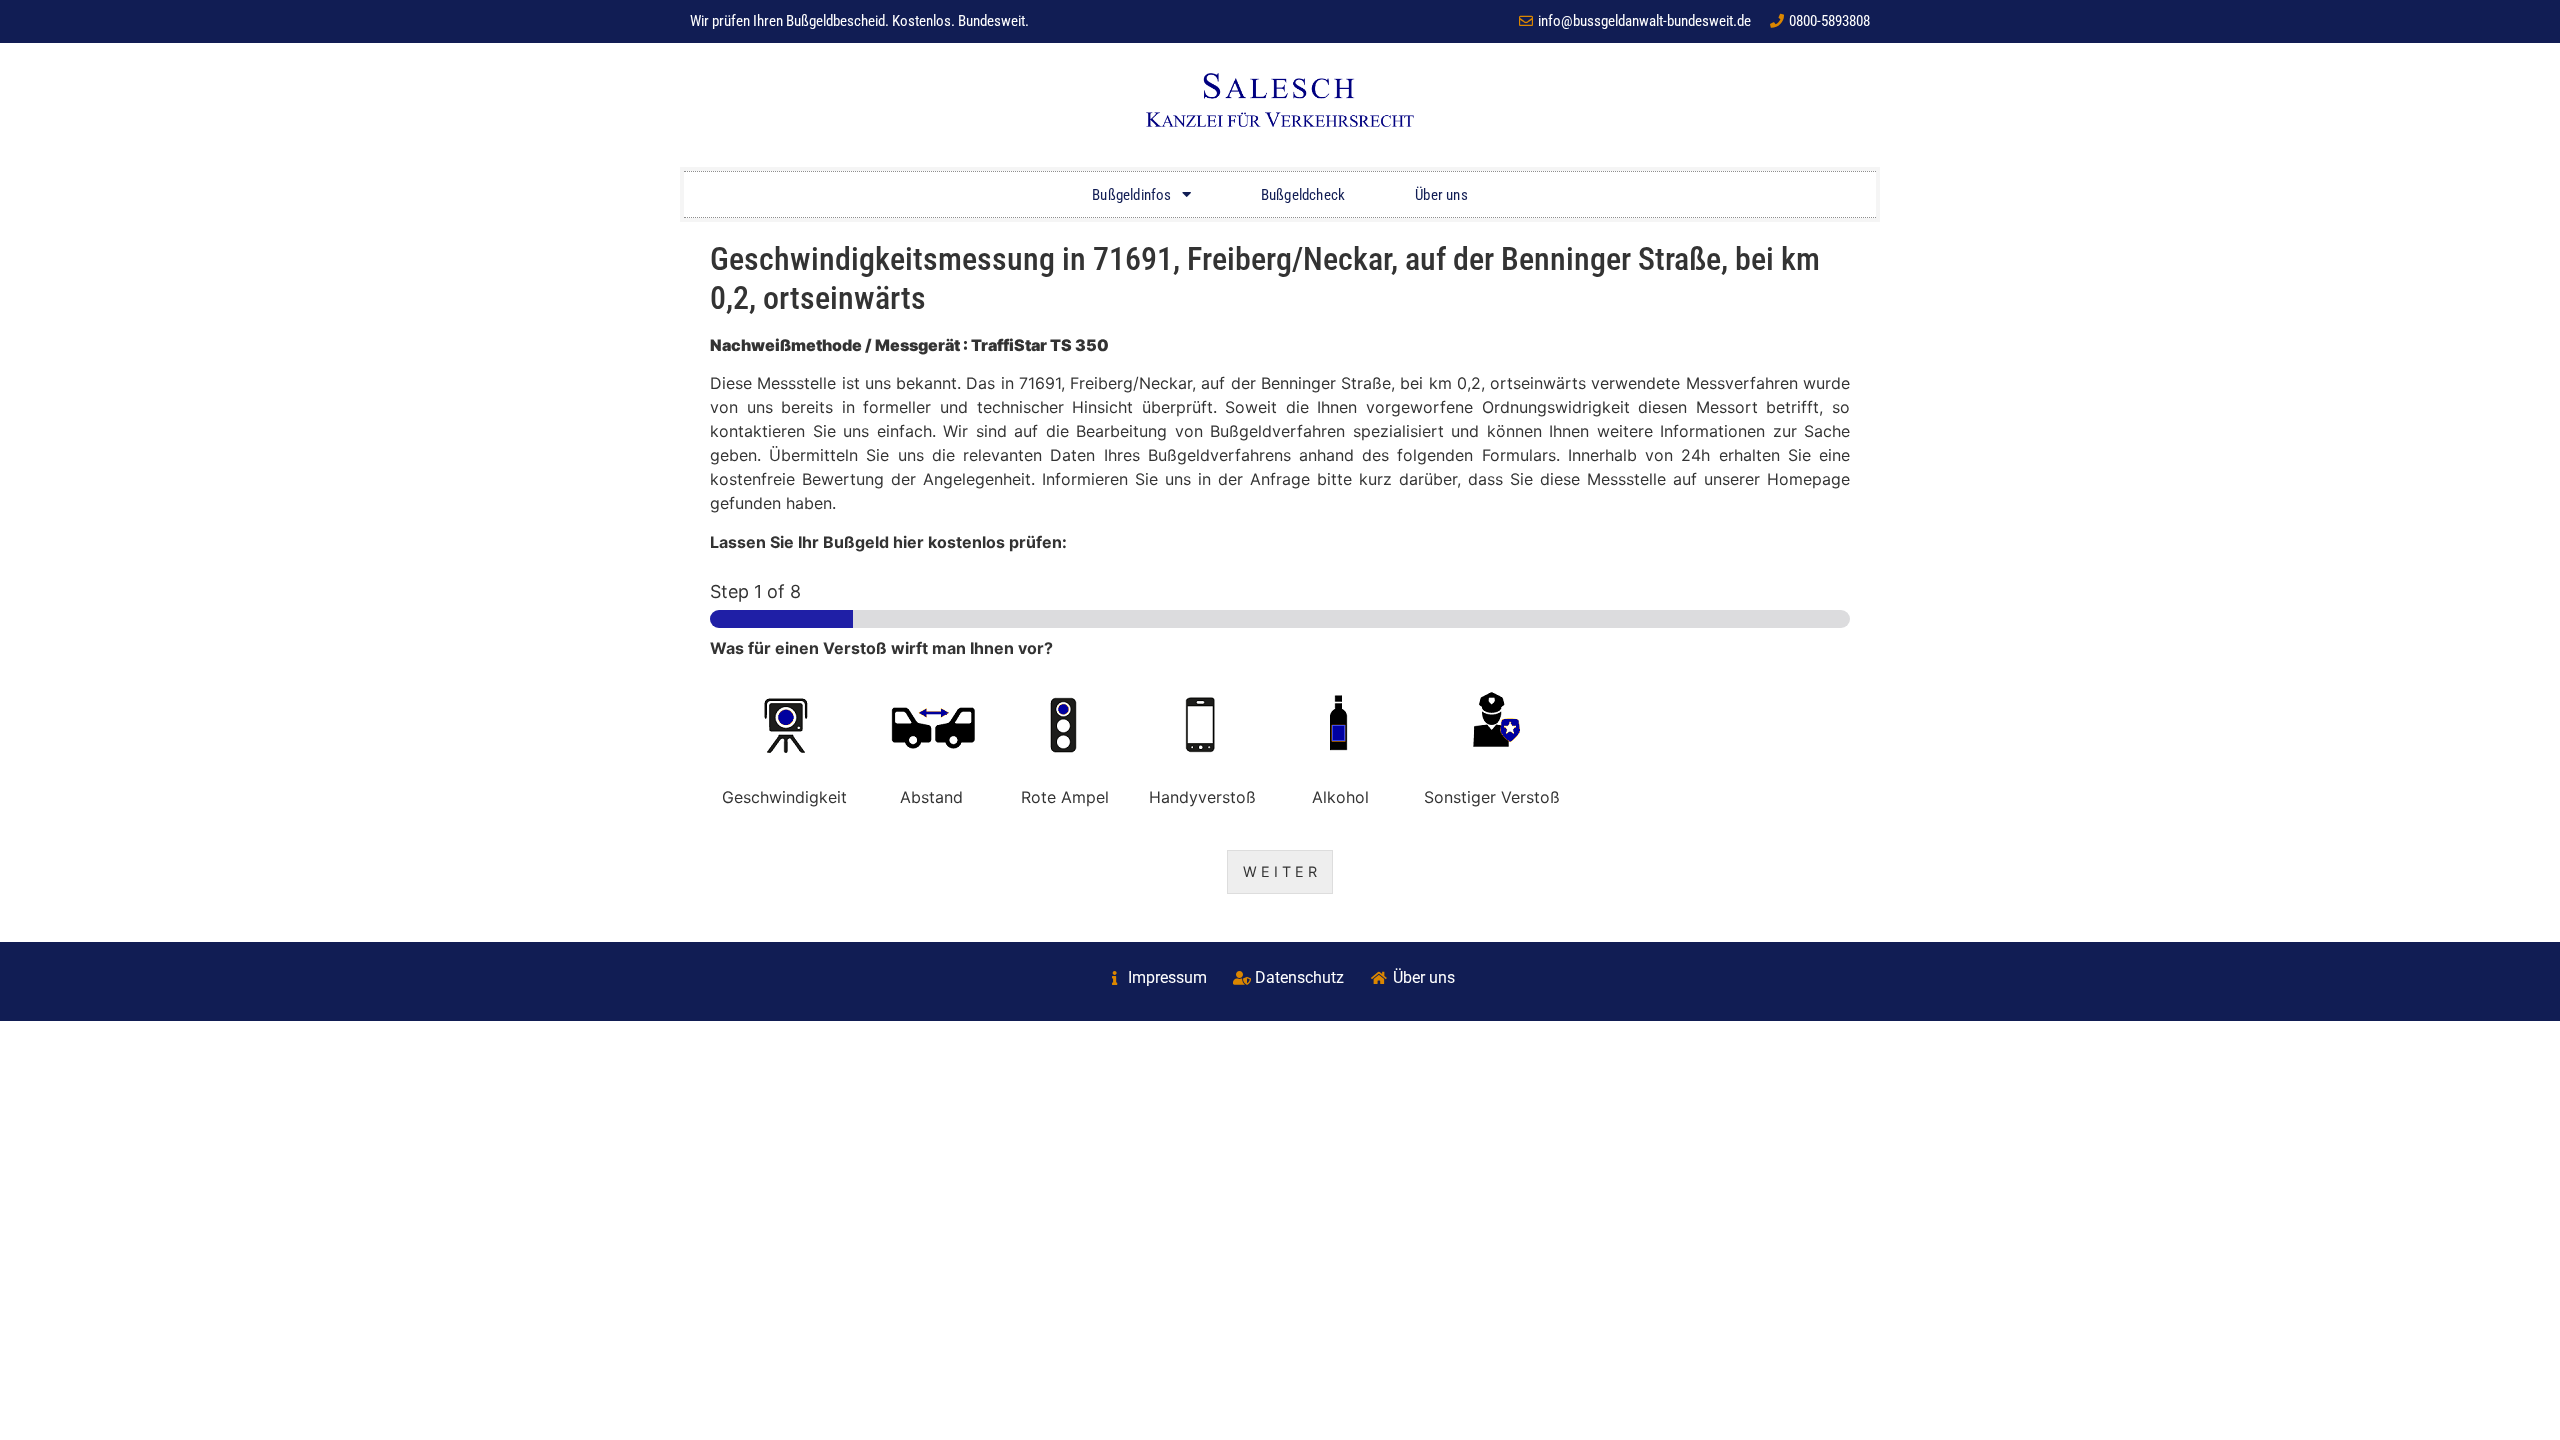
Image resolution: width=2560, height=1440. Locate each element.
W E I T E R (1280, 871)
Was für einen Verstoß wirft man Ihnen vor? (881, 648)
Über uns (1441, 195)
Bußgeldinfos (1131, 195)
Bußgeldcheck (1303, 195)
